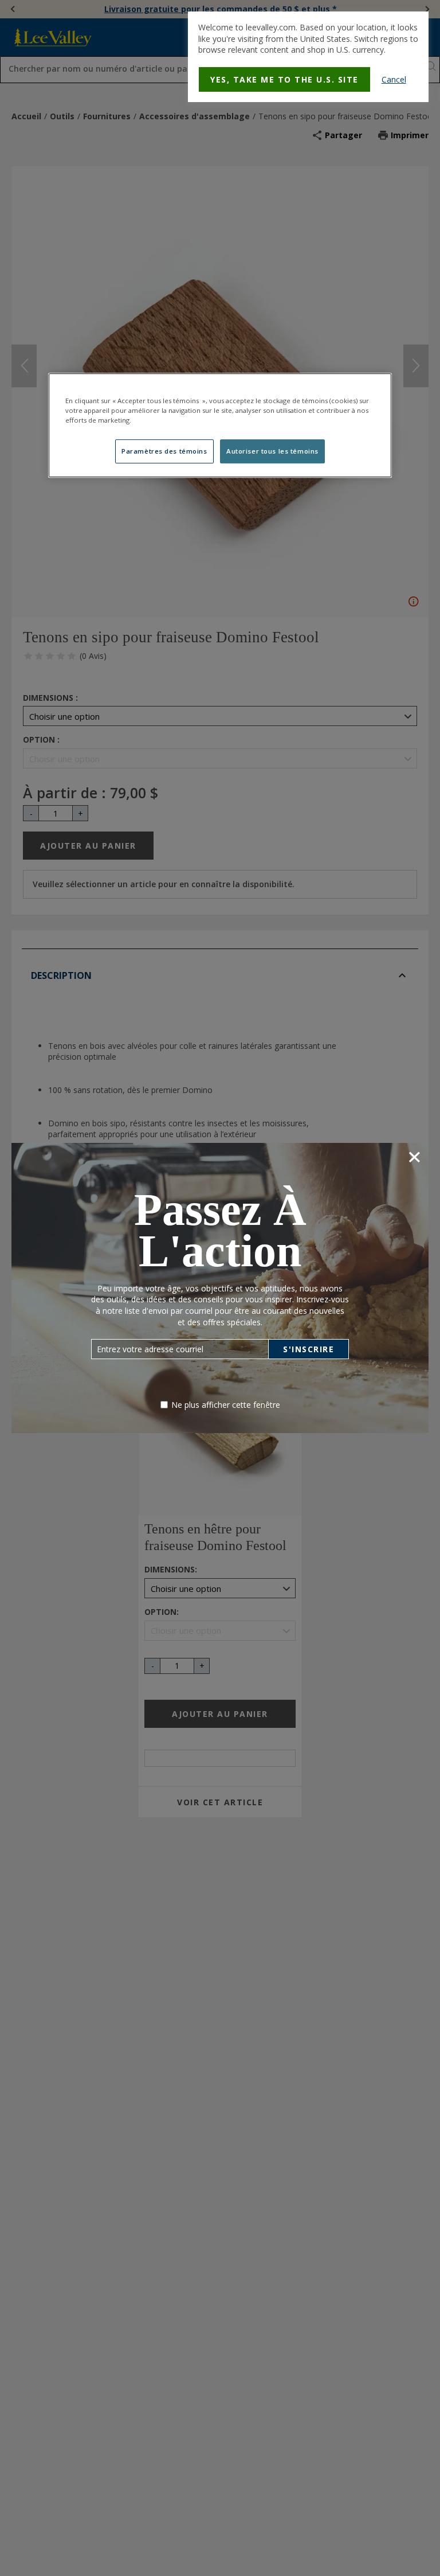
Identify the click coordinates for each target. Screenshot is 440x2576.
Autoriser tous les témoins (272, 451)
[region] (220, 425)
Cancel (394, 79)
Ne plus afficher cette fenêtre (226, 1405)
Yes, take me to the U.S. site (284, 79)
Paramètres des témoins (164, 451)
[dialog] (308, 57)
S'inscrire (309, 1349)
